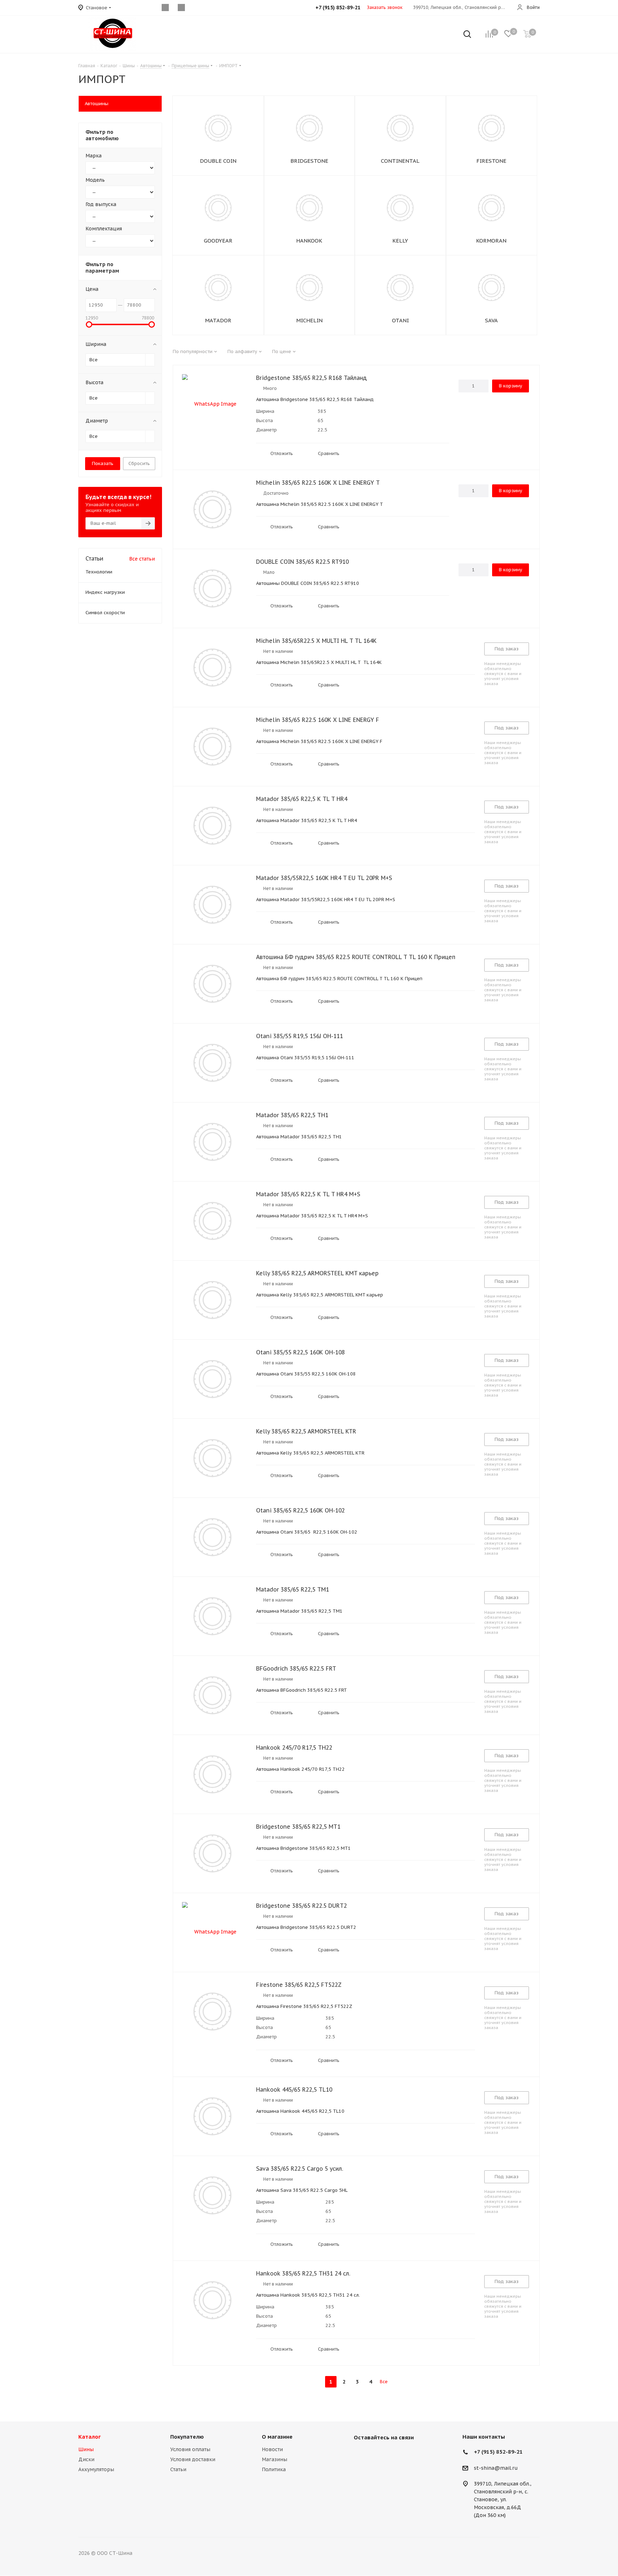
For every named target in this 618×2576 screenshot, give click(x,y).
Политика (274, 2469)
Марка (94, 156)
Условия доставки (193, 2459)
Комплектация (104, 229)
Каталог (90, 2437)
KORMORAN (491, 241)
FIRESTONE (491, 161)
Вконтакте (361, 2454)
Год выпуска (101, 204)
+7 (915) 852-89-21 (498, 2452)
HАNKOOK (309, 241)
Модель (95, 180)
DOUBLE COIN (218, 161)
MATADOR (218, 320)
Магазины (274, 2459)
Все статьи (142, 559)
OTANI (400, 320)
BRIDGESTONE (309, 161)
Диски (86, 2459)
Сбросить (139, 463)
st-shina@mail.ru (496, 2468)
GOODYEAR (218, 241)
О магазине (277, 2437)
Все (384, 2382)
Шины (86, 2449)
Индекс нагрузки (105, 592)
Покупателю (187, 2437)
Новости (272, 2449)
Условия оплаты (190, 2449)
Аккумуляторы (96, 2469)
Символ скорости (105, 613)
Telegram (397, 2454)
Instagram (379, 2454)
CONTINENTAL (400, 161)
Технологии (99, 572)
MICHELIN (309, 320)
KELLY (400, 241)
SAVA (491, 320)
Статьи (178, 2469)
